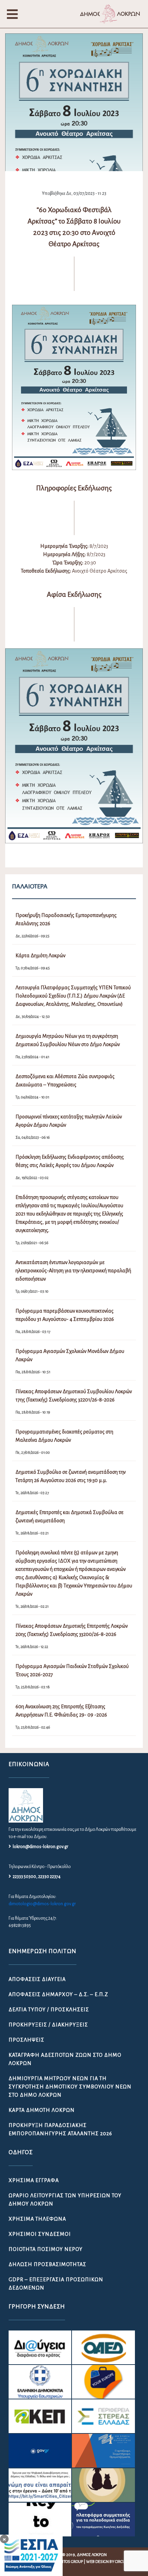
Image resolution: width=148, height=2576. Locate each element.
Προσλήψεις (27, 2040)
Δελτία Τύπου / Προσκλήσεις (49, 2010)
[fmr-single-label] (40, 2347)
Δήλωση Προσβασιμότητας (47, 2264)
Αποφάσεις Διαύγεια (37, 1979)
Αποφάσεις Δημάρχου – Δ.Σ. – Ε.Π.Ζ (58, 1994)
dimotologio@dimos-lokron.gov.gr (42, 1904)
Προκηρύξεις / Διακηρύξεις (48, 2025)
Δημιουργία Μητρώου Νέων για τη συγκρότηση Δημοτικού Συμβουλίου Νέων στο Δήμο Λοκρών (70, 2087)
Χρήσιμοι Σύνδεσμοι (40, 2234)
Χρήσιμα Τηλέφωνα (37, 2219)
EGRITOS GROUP (69, 2562)
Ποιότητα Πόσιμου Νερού (46, 2249)
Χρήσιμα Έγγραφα (34, 2180)
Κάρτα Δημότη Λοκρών (42, 2110)
